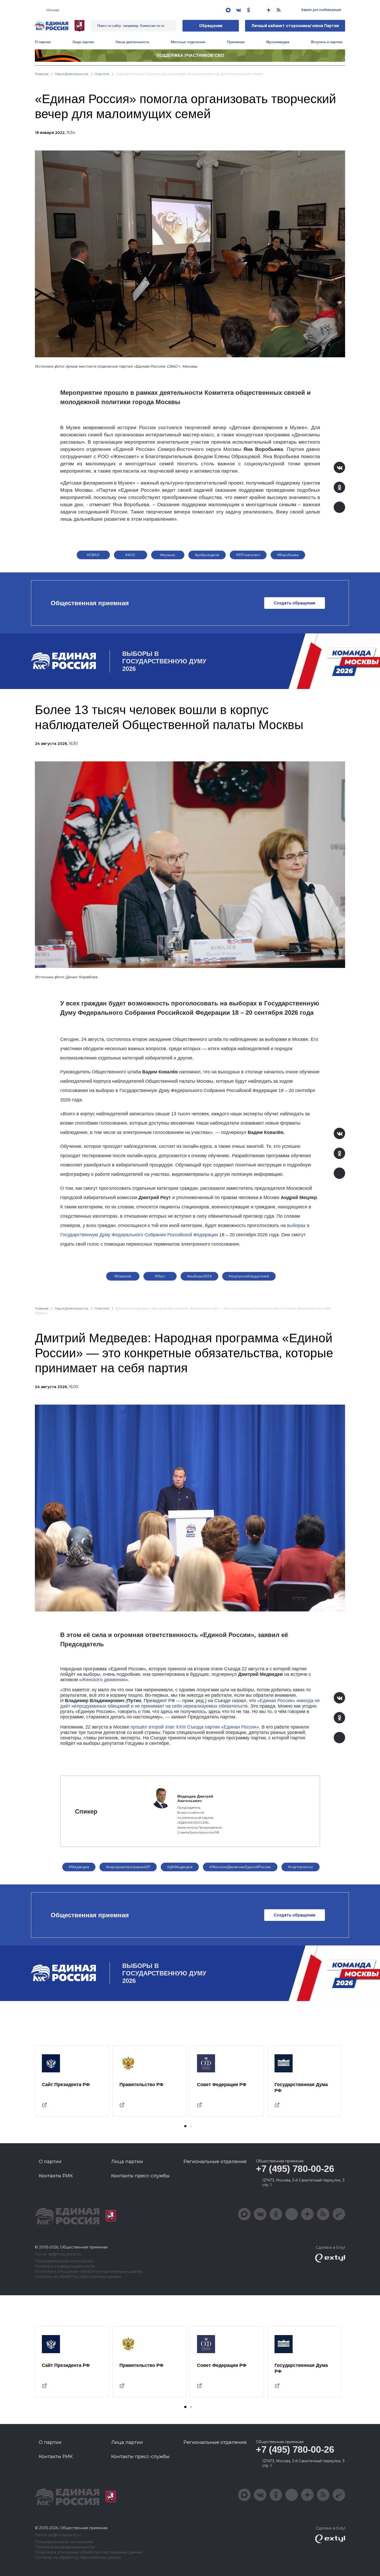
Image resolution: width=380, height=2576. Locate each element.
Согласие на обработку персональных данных (78, 2277)
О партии (43, 42)
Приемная (236, 42)
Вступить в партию (327, 42)
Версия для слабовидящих (321, 10)
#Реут (160, 1276)
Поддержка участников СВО (190, 55)
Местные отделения (188, 42)
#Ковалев (123, 1276)
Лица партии (83, 42)
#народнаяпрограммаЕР (128, 1867)
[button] (185, 2126)
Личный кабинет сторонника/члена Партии (295, 26)
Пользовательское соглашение (64, 2261)
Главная (42, 74)
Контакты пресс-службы (140, 2176)
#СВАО (93, 555)
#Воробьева (288, 555)
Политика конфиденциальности (65, 2266)
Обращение (211, 26)
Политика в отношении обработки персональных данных (89, 2272)
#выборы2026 (200, 1276)
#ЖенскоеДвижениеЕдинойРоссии (240, 1867)
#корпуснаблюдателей (249, 1276)
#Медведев (79, 1867)
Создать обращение (295, 603)
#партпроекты (301, 1867)
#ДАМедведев (180, 1867)
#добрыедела (207, 555)
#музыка (168, 555)
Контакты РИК (56, 2176)
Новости (102, 74)
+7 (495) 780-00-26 (295, 2169)
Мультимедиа (278, 42)
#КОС (130, 555)
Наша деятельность (72, 74)
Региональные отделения (215, 2162)
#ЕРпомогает (248, 555)
